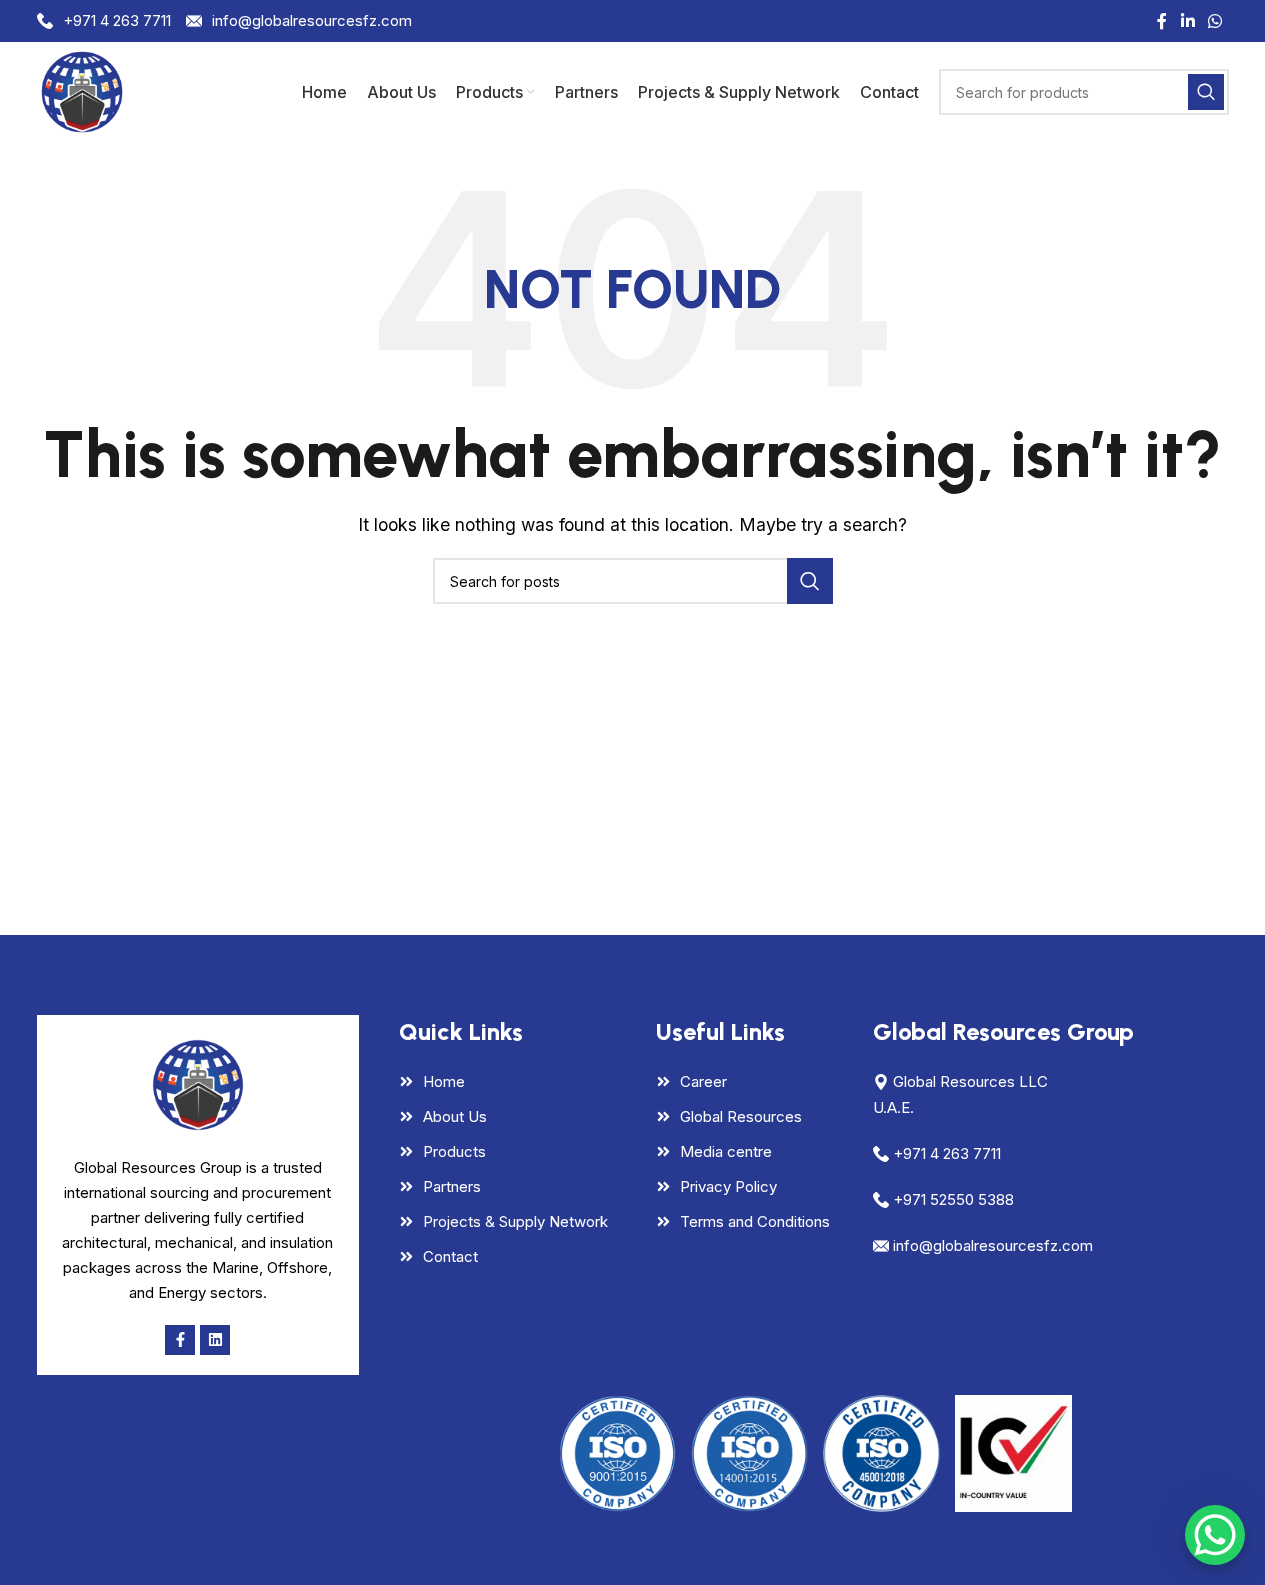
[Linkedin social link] (1187, 21)
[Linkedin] (215, 1340)
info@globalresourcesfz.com (312, 20)
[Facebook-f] (180, 1340)
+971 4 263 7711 (117, 20)
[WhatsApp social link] (1214, 21)
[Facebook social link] (1162, 21)
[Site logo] (82, 90)
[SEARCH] (1206, 92)
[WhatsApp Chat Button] (1215, 1535)
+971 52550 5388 (953, 1199)
